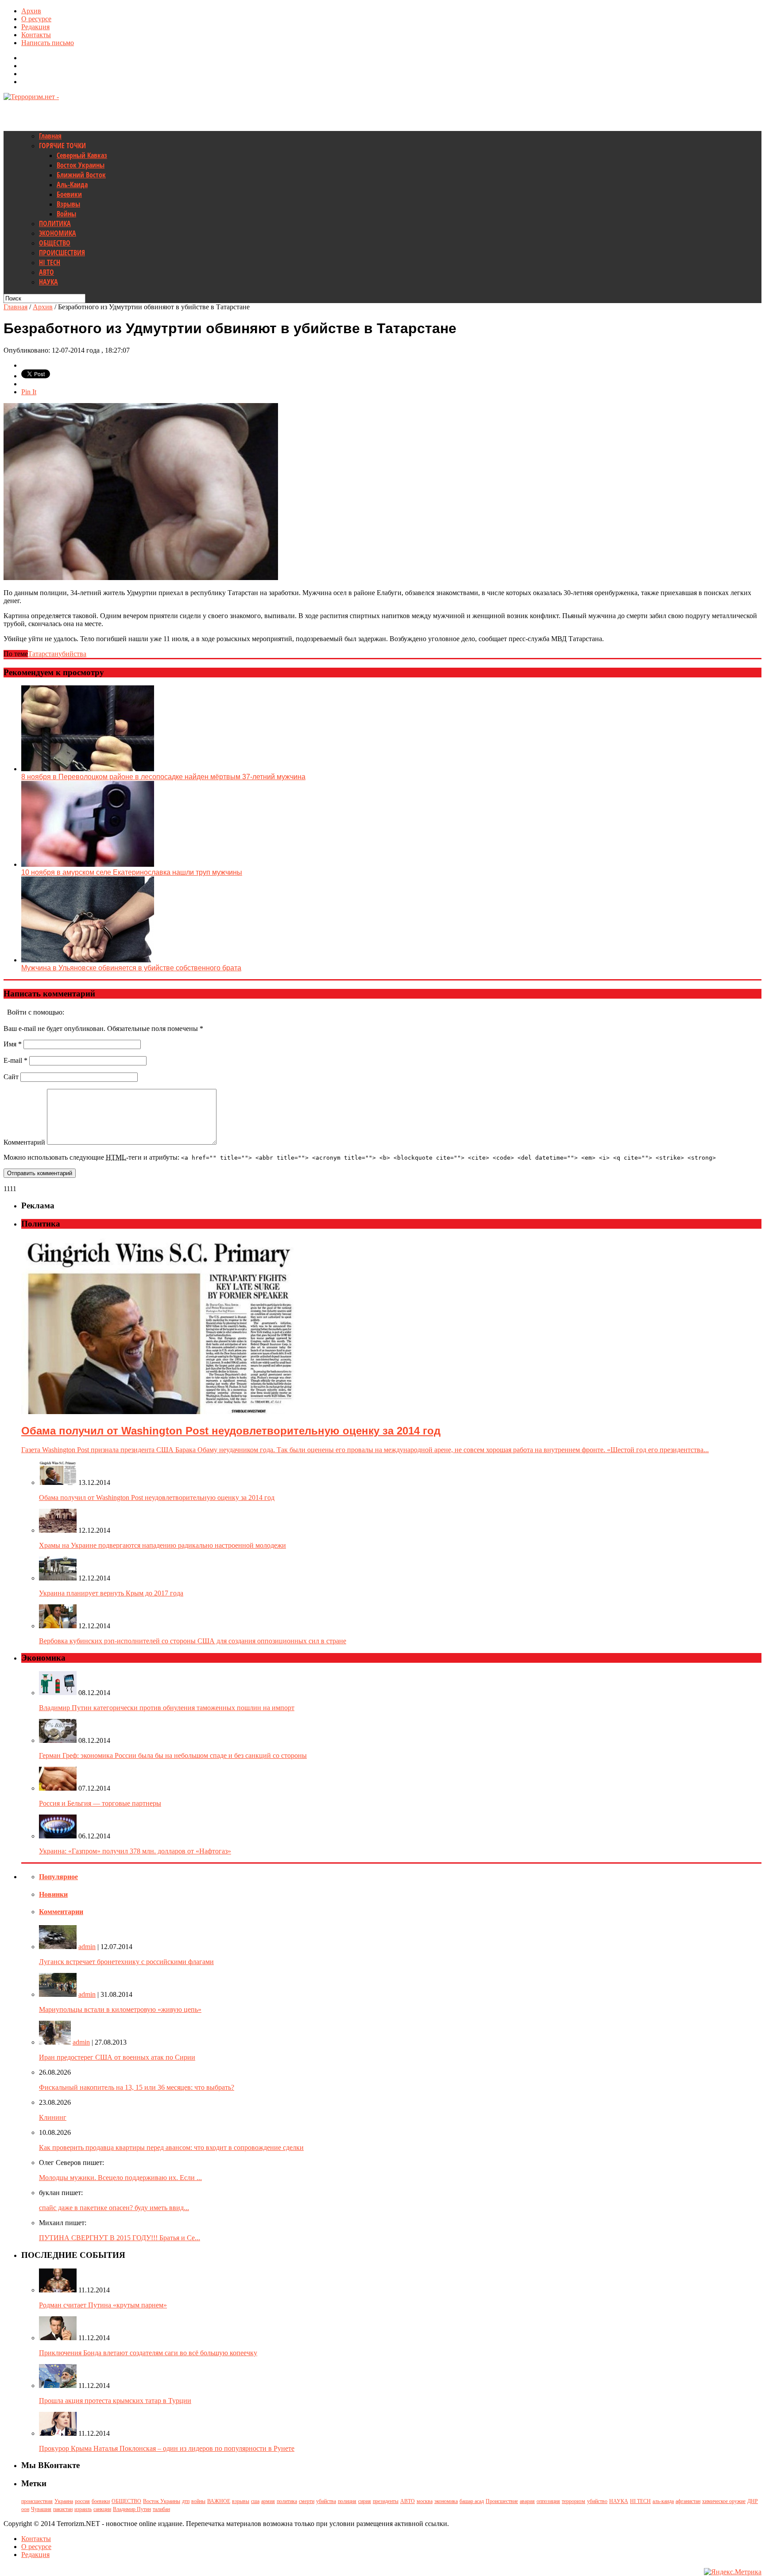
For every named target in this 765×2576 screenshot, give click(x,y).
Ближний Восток (81, 175)
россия (82, 2501)
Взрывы (68, 204)
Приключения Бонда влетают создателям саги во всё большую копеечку (148, 2353)
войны (198, 2501)
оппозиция (548, 2501)
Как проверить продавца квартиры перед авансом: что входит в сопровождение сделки (171, 2147)
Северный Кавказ (82, 155)
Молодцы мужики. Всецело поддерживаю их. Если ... (120, 2178)
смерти (307, 2501)
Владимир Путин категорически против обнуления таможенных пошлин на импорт (167, 1708)
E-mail (15, 1060)
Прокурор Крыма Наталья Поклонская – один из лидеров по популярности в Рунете (167, 2448)
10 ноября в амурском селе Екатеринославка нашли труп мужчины (132, 872)
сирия (365, 2501)
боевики (101, 2501)
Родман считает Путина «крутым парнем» (103, 2305)
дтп (186, 2501)
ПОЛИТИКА (55, 223)
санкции (102, 2509)
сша (255, 2501)
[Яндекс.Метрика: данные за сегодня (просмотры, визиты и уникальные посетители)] (733, 2572)
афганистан (688, 2501)
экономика (446, 2501)
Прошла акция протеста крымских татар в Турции (115, 2401)
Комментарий (24, 1142)
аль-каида (663, 2501)
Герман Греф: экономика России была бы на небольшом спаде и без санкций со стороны (173, 1755)
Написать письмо (48, 43)
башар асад (472, 2501)
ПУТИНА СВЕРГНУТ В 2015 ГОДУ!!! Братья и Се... (120, 2238)
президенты (386, 2501)
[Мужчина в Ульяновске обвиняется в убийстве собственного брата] (88, 960)
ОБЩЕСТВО (55, 243)
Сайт (11, 1077)
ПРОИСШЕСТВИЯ (62, 253)
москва (425, 2501)
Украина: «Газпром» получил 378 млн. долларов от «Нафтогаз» (135, 1851)
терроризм (574, 2501)
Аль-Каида (72, 185)
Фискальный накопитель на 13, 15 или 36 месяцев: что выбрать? (137, 2087)
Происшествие (502, 2501)
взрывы (241, 2501)
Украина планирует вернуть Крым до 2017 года (111, 1593)
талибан (161, 2509)
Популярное (58, 1877)
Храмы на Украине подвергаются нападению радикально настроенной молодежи (162, 1545)
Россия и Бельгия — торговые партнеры (100, 1803)
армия (268, 2501)
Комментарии (61, 1912)
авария (527, 2501)
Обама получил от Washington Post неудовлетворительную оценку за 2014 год (157, 1498)
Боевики (69, 194)
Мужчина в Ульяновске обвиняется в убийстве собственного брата (131, 968)
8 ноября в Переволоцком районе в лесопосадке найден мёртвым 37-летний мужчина (163, 777)
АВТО (46, 272)
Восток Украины (81, 165)
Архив (31, 11)
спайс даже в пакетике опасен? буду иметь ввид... (114, 2208)
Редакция (35, 27)
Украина (64, 2501)
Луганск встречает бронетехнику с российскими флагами (126, 1962)
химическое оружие (724, 2501)
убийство (597, 2501)
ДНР (753, 2501)
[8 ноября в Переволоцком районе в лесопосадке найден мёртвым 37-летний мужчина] (88, 769)
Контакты (36, 35)
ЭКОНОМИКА (58, 233)
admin (87, 1947)
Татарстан (43, 654)
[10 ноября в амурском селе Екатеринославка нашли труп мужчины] (88, 864)
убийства (72, 654)
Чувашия (41, 2509)
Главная (50, 136)
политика (287, 2501)
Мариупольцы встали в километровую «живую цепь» (120, 2009)
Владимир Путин (132, 2509)
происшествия (37, 2501)
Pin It (29, 392)
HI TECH (50, 262)
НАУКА (48, 282)
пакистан (63, 2509)
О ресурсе (36, 19)
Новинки (53, 1894)
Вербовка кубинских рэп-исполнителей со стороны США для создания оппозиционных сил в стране (193, 1641)
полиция (347, 2501)
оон (25, 2509)
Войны (66, 214)
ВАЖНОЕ (219, 2501)
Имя (13, 1044)
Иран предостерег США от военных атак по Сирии (117, 2057)
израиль (83, 2509)
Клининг (53, 2117)
